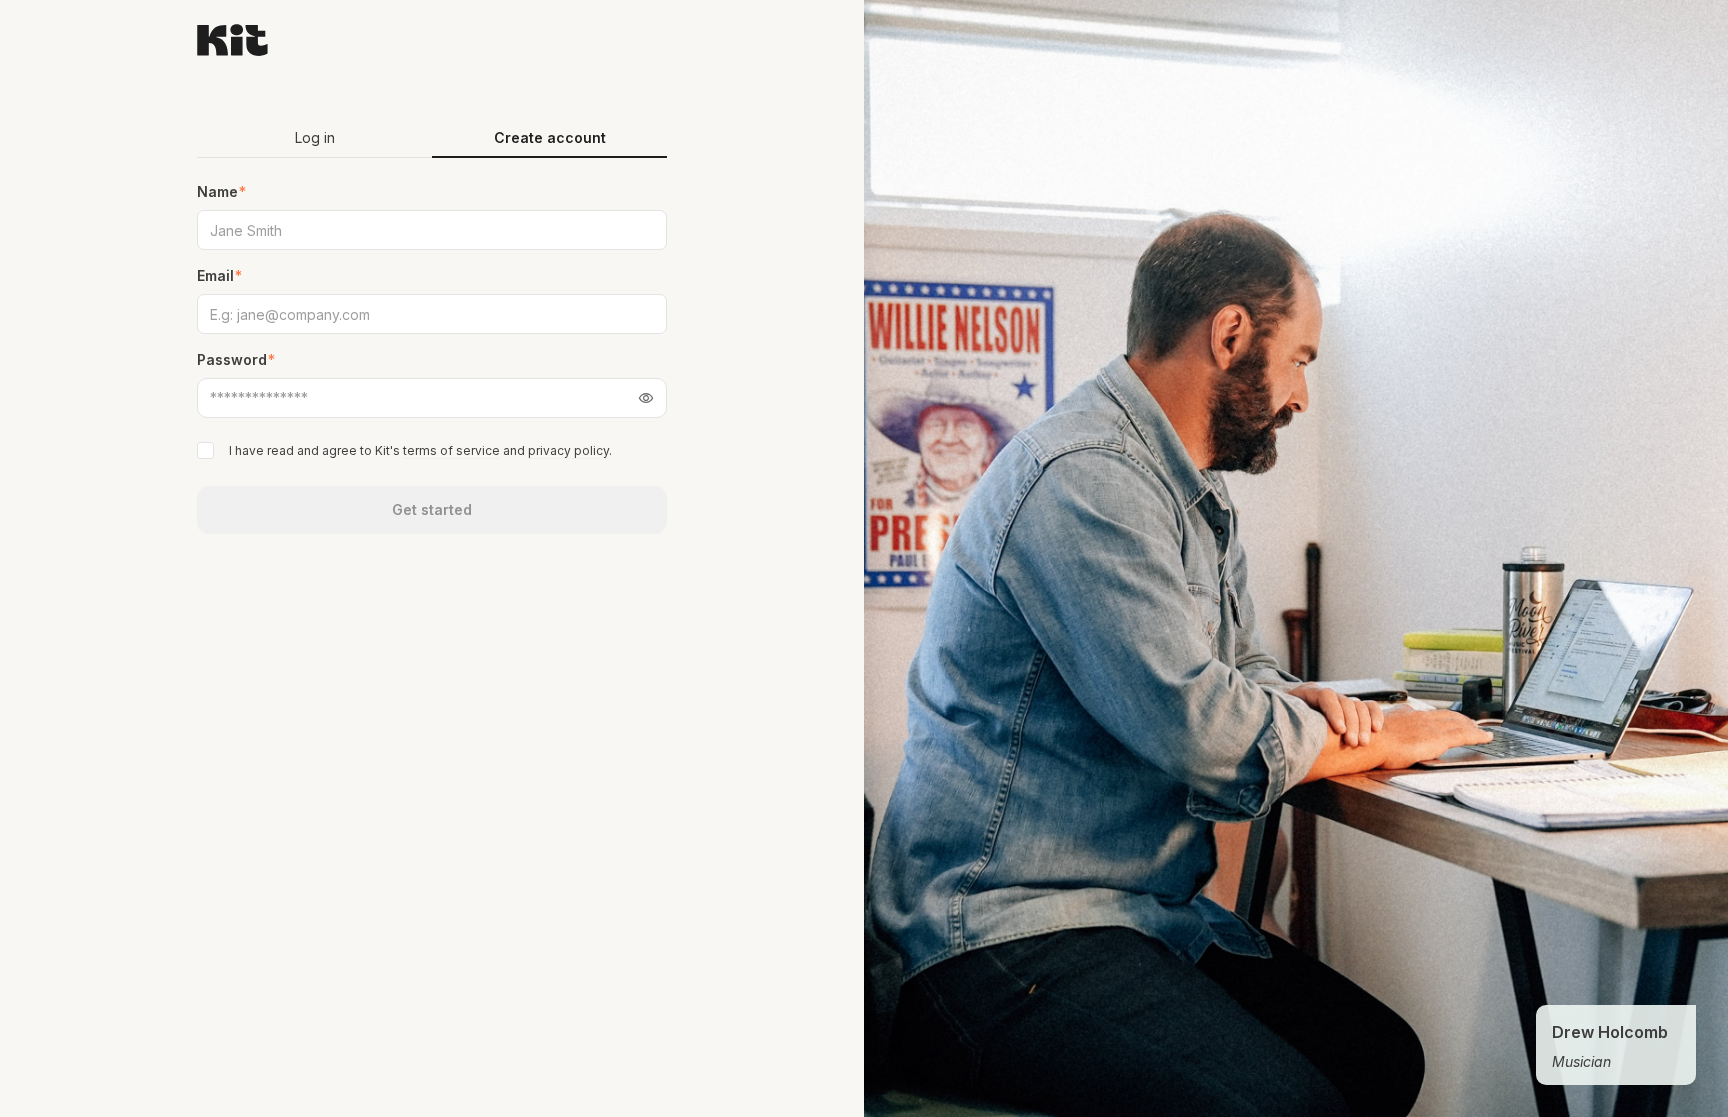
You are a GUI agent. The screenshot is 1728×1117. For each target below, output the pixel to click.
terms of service (451, 450)
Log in (315, 137)
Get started (432, 509)
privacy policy (568, 450)
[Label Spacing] (207, 450)
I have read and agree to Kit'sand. (420, 450)
